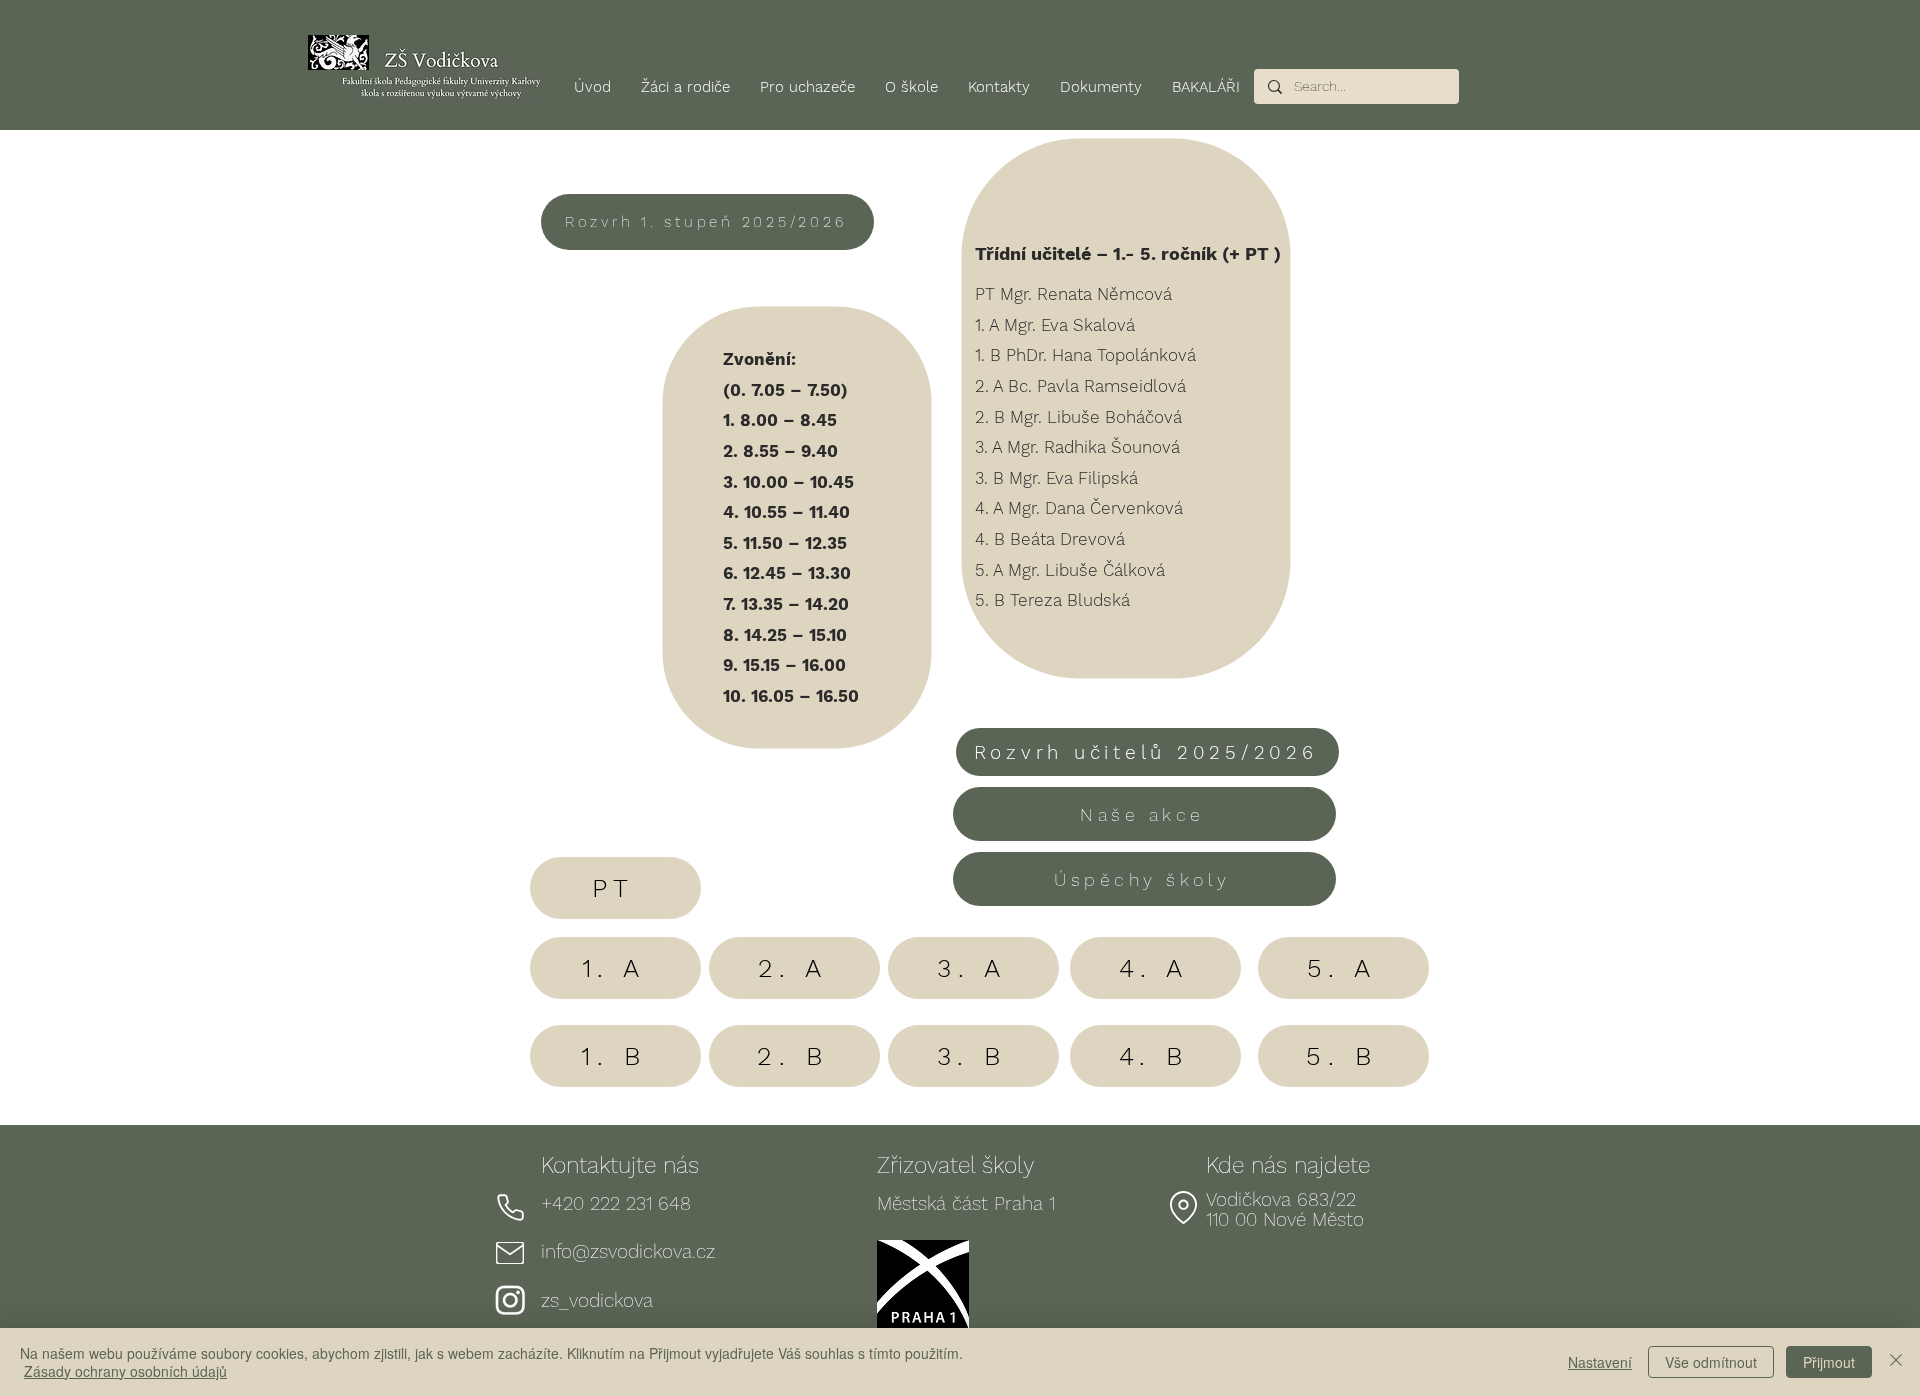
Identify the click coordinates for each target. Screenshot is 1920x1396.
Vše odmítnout (1711, 1362)
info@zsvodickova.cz (628, 1251)
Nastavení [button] (1600, 1362)
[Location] (1183, 1208)
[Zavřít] (1896, 1362)
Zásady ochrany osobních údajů (125, 1371)
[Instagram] (510, 1299)
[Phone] (510, 1208)
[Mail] (510, 1253)
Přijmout (1829, 1362)
